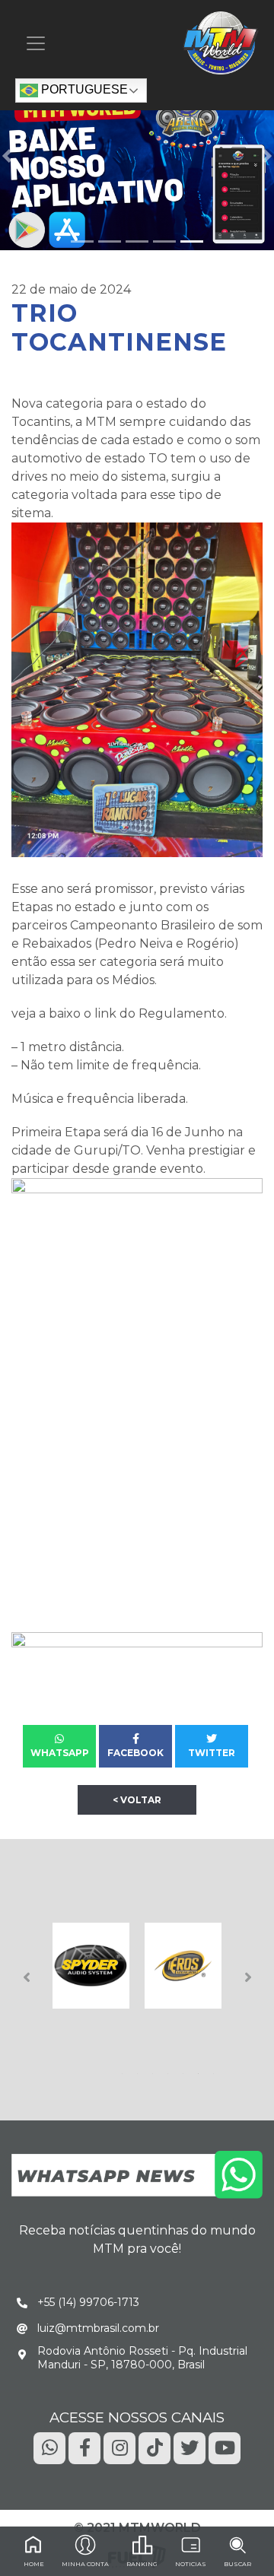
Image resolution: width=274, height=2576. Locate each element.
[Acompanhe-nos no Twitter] (190, 2447)
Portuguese (83, 90)
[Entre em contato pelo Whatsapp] (137, 2173)
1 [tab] (125, 2069)
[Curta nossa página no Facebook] (84, 2447)
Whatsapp (60, 1753)
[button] (7, 156)
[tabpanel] (91, 1966)
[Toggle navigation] (36, 43)
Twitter (212, 1753)
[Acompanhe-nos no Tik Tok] (155, 2447)
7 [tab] (216, 2069)
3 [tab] (155, 2069)
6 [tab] (201, 2069)
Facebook (135, 1753)
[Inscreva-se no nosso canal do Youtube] (225, 2447)
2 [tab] (140, 2069)
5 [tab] (186, 2069)
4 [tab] (170, 2069)
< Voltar (137, 1800)
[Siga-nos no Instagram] (119, 2447)
